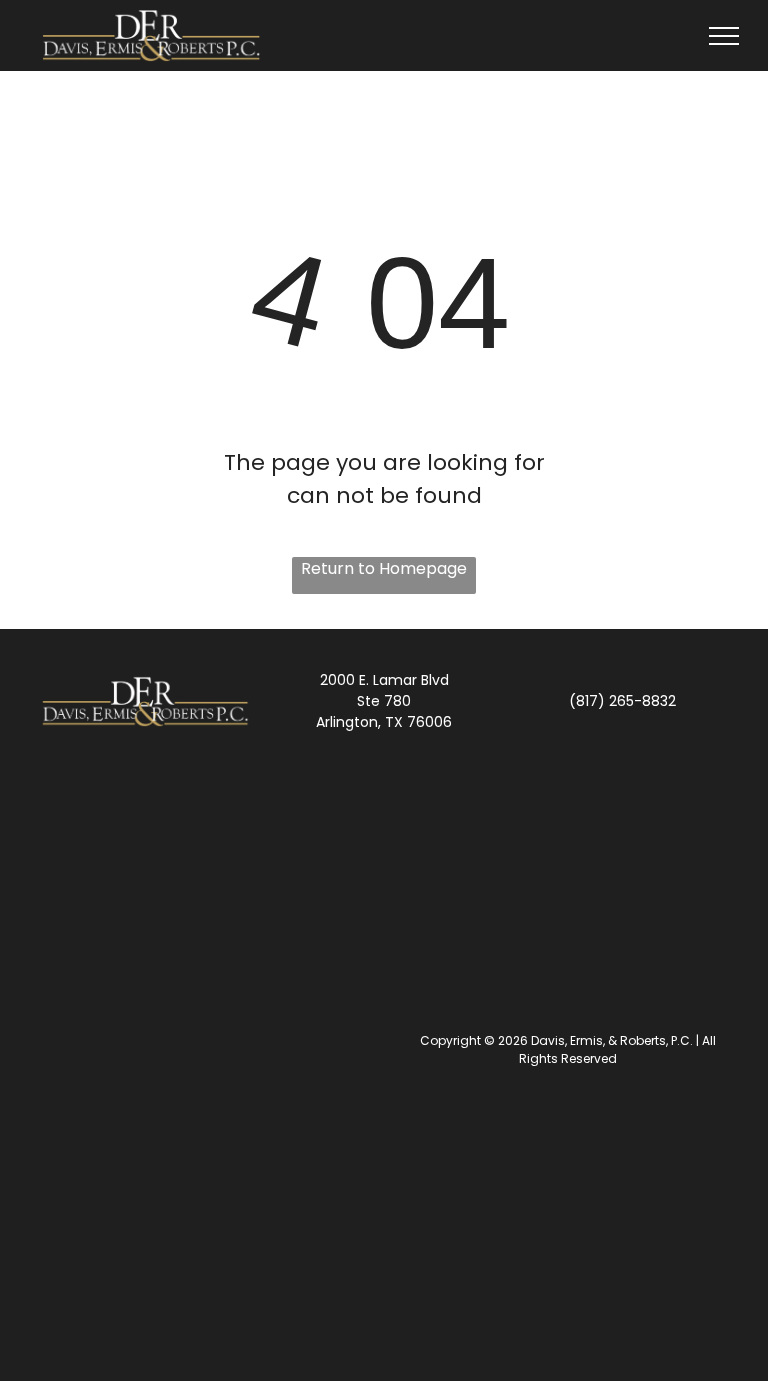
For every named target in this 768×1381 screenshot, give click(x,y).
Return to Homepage (384, 568)
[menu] (724, 36)
